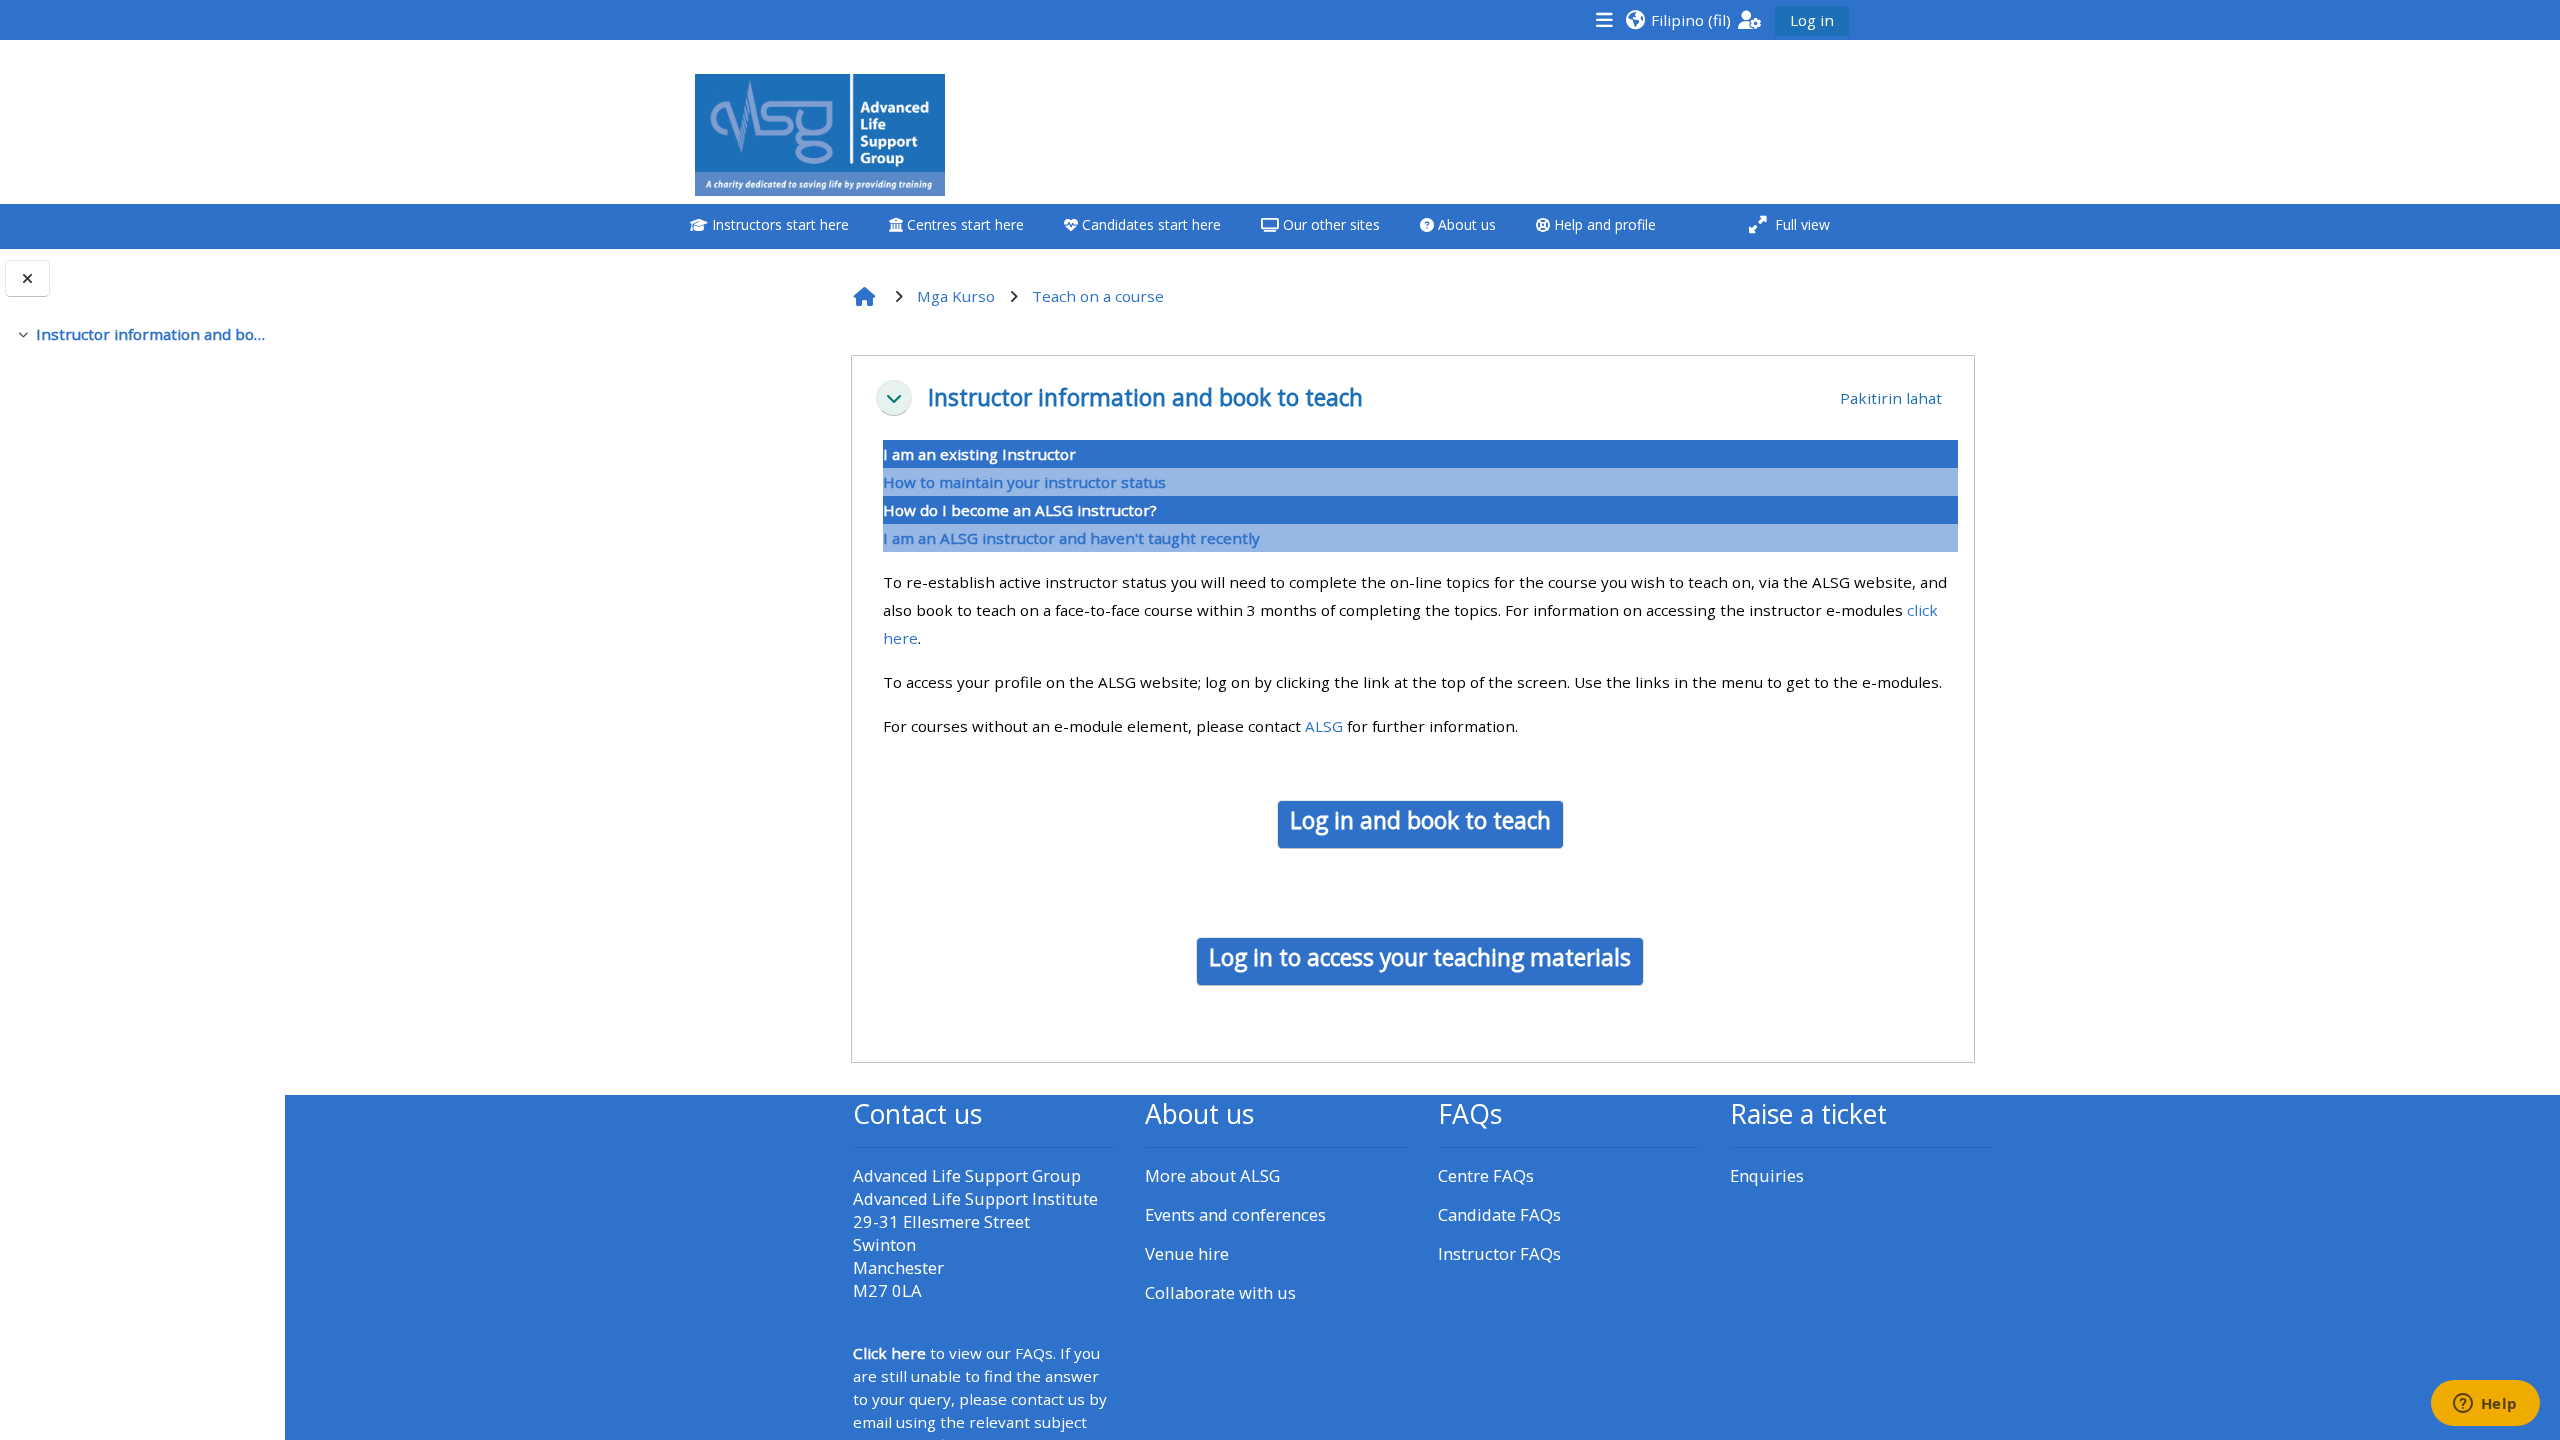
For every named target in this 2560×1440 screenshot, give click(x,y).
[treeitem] (142, 334)
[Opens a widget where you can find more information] (2485, 1405)
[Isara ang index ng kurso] (27, 278)
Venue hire (1187, 1253)
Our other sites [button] (1329, 224)
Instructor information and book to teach (152, 334)
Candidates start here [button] (1149, 224)
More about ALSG (1212, 1175)
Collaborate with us (1220, 1292)
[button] (1678, 19)
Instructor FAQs (1499, 1253)
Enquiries (1767, 1175)
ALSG (1324, 726)
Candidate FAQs (1499, 1214)
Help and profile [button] (1603, 224)
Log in (1812, 20)
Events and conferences (1235, 1214)
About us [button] (1465, 224)
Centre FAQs (1486, 1175)
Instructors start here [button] (778, 224)
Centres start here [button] (963, 224)
